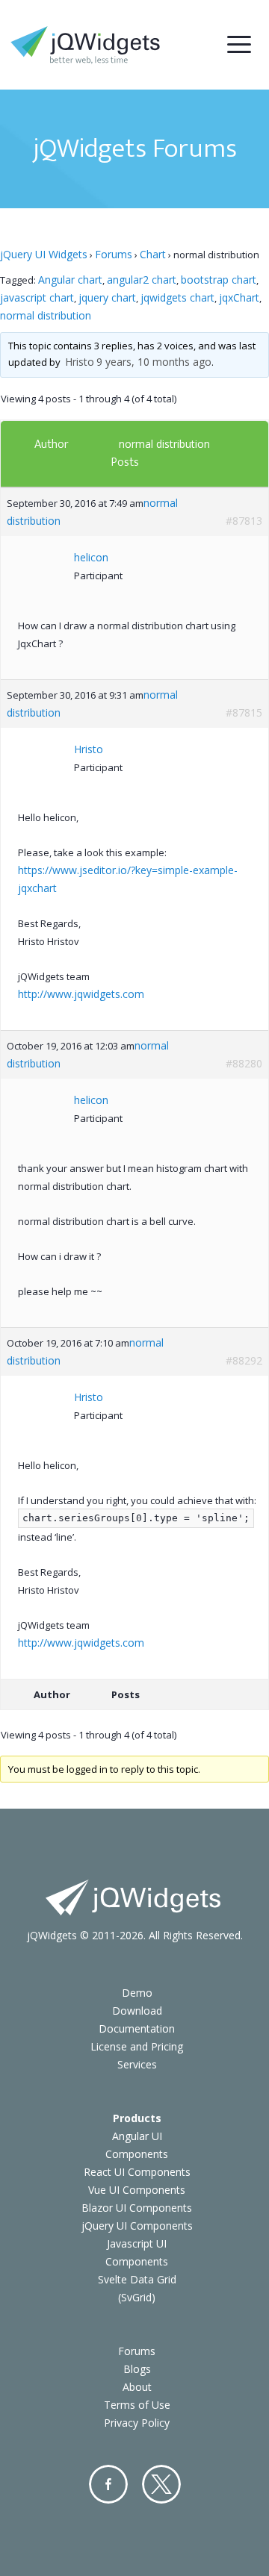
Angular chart (70, 280)
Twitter (161, 2484)
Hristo (80, 362)
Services (137, 2064)
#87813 (244, 521)
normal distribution (46, 315)
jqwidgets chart (177, 297)
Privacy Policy (137, 2423)
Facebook (108, 2484)
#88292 (244, 1360)
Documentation (137, 2028)
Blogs (137, 2369)
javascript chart (37, 297)
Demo (137, 1993)
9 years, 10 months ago (154, 362)
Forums (114, 254)
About (137, 2387)
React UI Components (137, 2172)
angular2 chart (142, 280)
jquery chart (107, 297)
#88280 (244, 1063)
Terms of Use (137, 2405)
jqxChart (239, 297)
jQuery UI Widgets (44, 254)
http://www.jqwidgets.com (81, 994)
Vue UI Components (137, 2190)
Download (137, 2011)
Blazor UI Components (137, 2208)
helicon (91, 557)
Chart (153, 254)
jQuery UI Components (137, 2226)
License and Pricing (137, 2046)
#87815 (244, 712)
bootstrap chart (219, 280)
